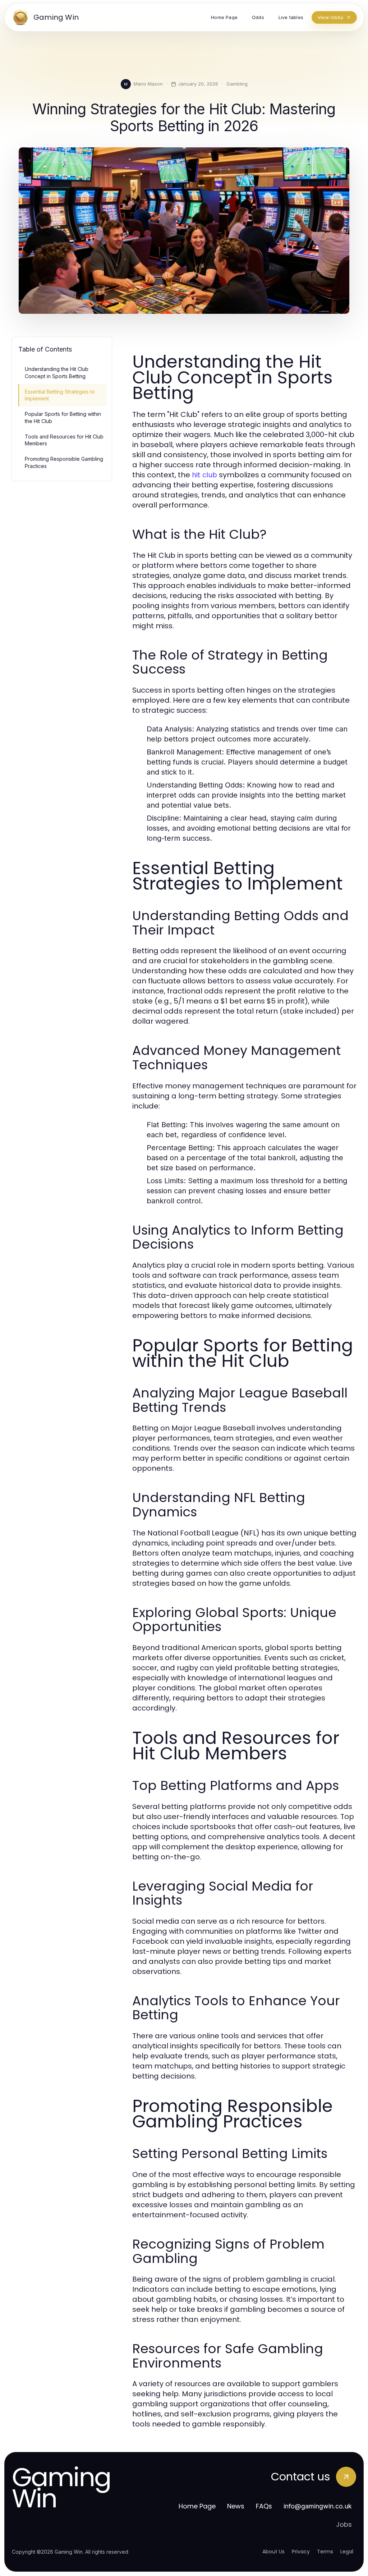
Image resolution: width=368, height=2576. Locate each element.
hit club (204, 475)
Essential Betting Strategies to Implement (60, 395)
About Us (273, 2552)
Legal (347, 2552)
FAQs (264, 2506)
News (236, 2506)
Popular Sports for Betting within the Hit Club (63, 417)
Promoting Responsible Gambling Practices (64, 462)
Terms (325, 2552)
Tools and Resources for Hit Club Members (64, 440)
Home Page (197, 2506)
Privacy (301, 2552)
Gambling (237, 84)
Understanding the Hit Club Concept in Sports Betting (57, 372)
